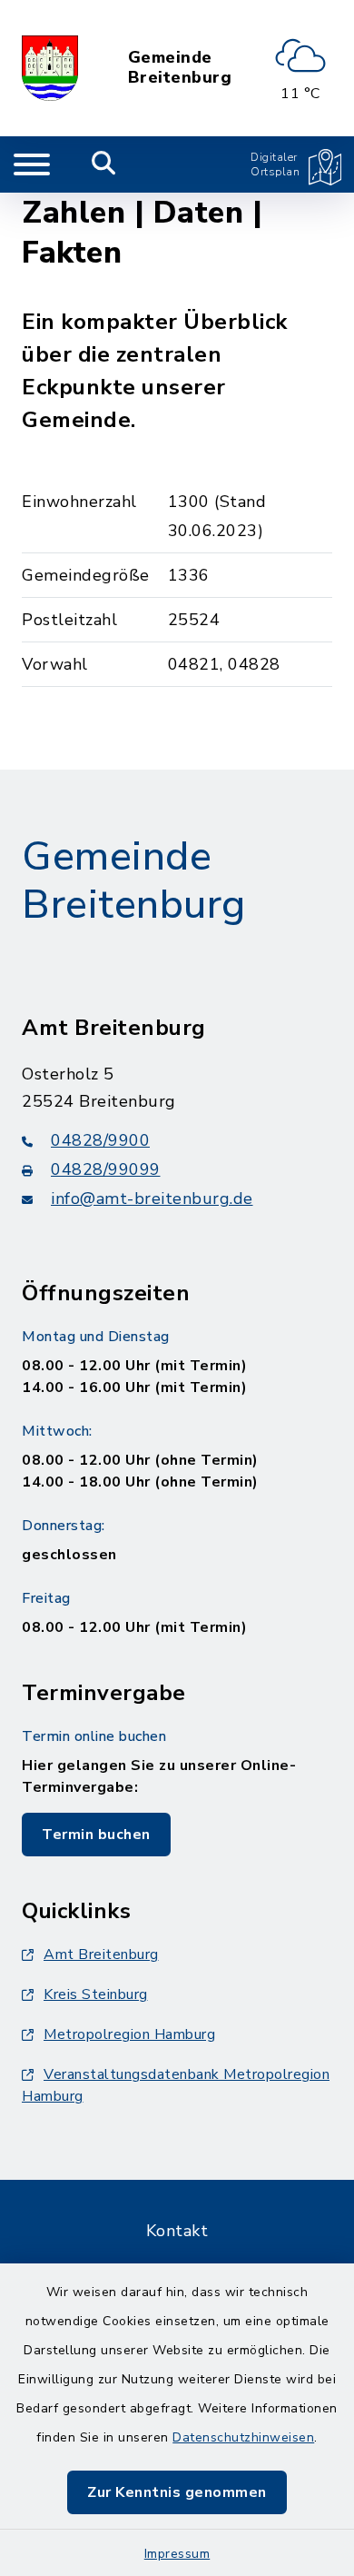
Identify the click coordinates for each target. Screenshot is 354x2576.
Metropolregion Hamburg (129, 2034)
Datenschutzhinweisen (243, 2437)
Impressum (177, 2554)
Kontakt (177, 2231)
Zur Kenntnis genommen (177, 2492)
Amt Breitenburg (101, 1954)
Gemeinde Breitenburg (180, 68)
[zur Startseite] (50, 68)
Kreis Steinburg (96, 1994)
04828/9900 (100, 1140)
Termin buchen (96, 1835)
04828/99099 (106, 1169)
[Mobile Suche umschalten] (104, 164)
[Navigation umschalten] (32, 164)
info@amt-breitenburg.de (152, 1198)
